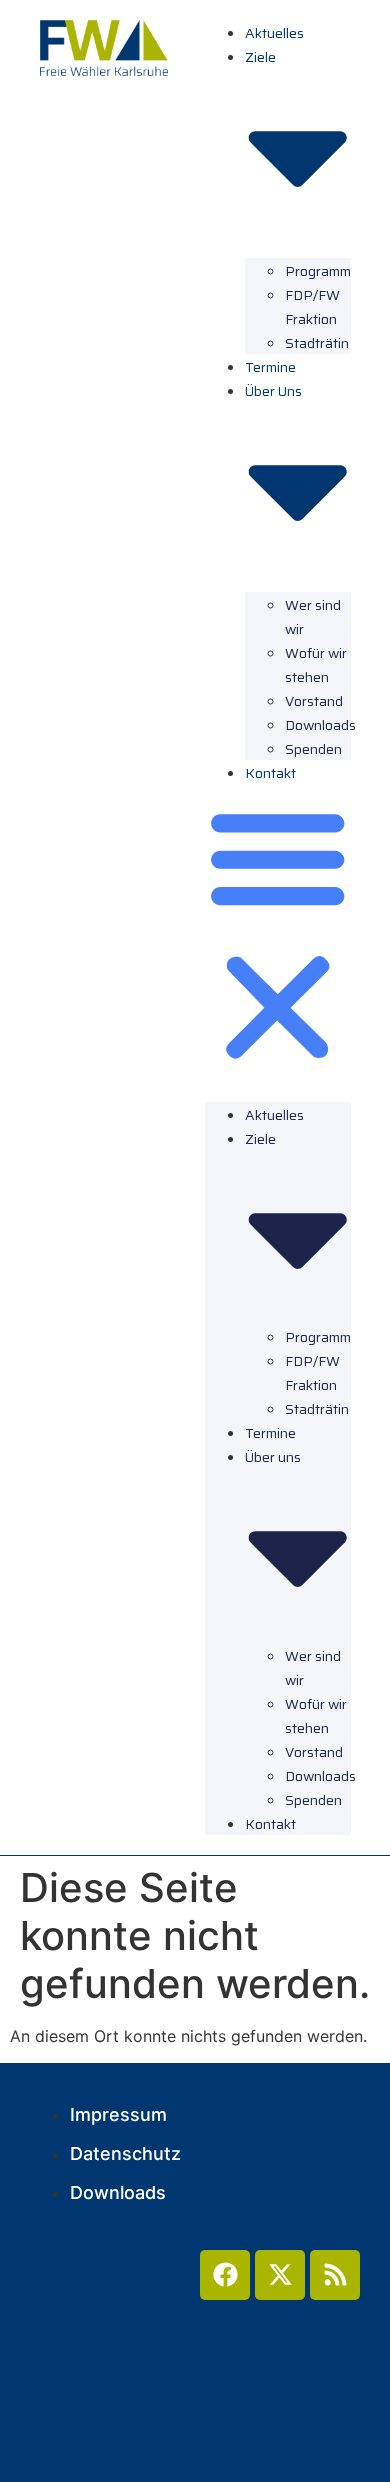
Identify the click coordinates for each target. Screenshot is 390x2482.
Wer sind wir (313, 617)
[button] (278, 935)
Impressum (118, 2114)
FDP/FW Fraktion (312, 307)
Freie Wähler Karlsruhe (191, 2326)
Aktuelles (274, 33)
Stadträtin (317, 343)
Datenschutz (125, 2153)
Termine (270, 367)
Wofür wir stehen (316, 665)
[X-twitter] (280, 2275)
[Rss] (335, 2275)
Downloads (118, 2192)
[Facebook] (225, 2275)
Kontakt (270, 773)
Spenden (313, 749)
